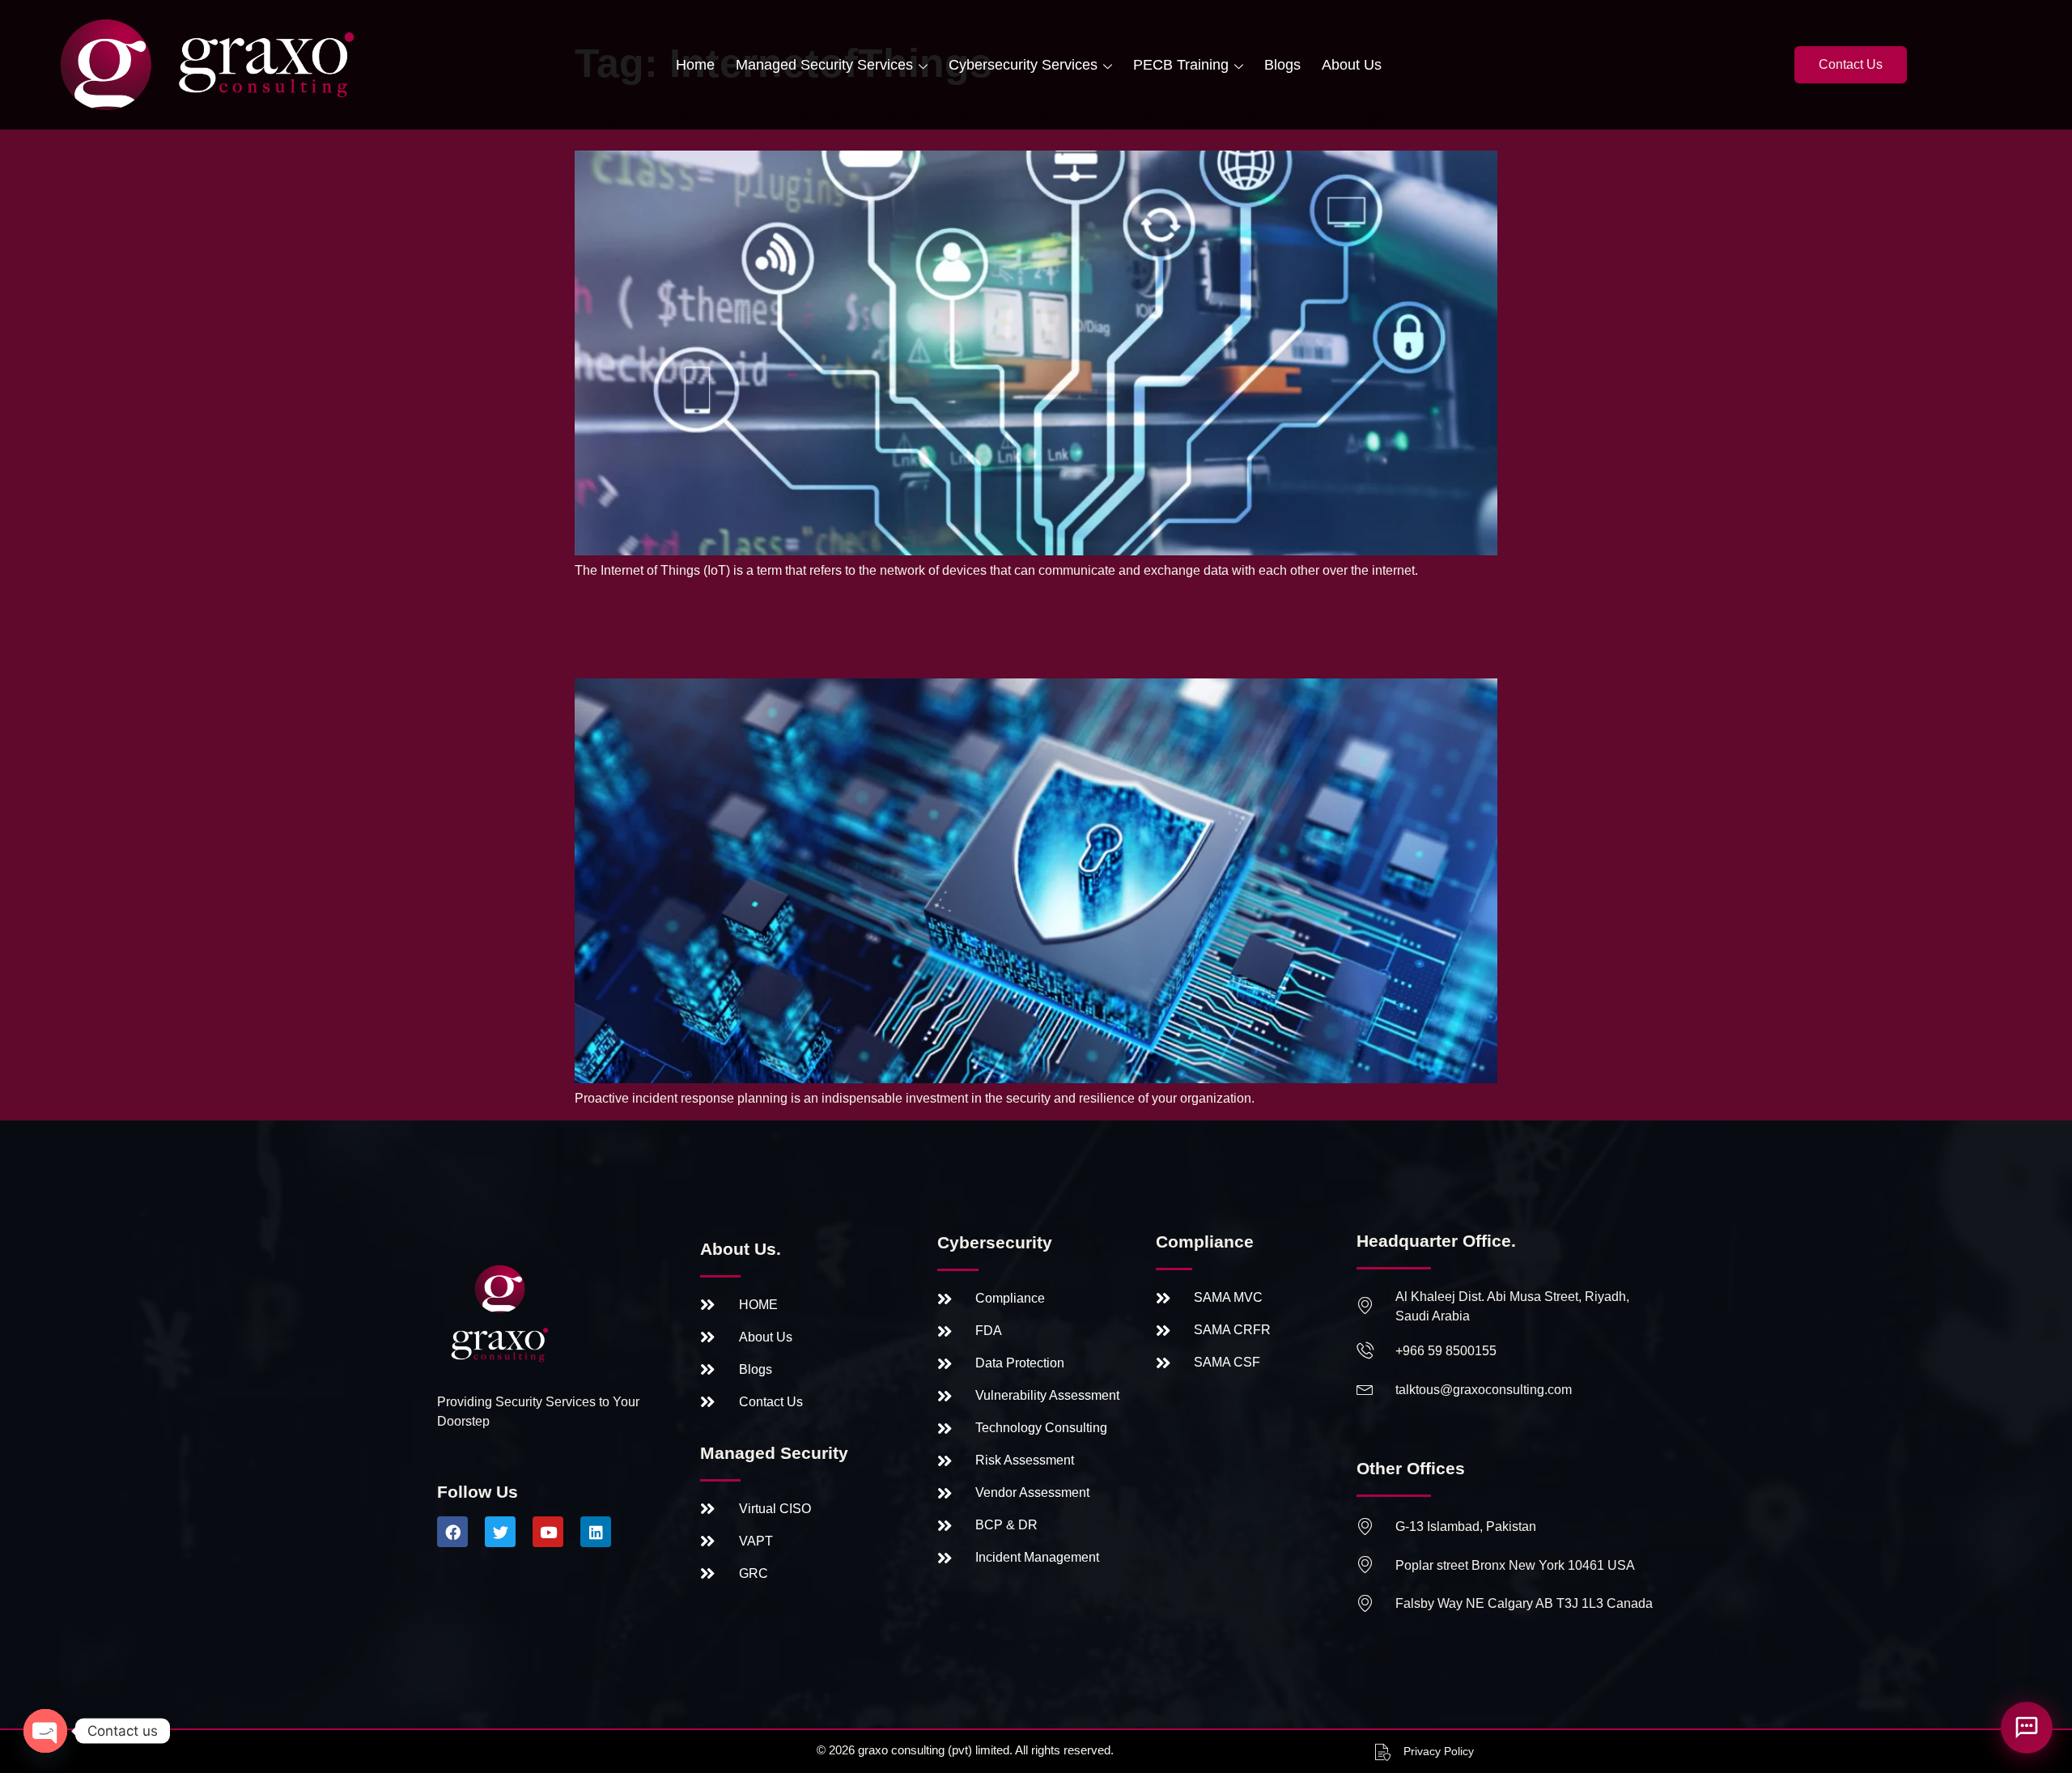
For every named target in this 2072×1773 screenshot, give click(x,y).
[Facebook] (452, 1532)
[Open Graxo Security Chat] (2027, 1728)
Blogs (1282, 65)
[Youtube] (548, 1532)
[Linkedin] (596, 1532)
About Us (1352, 65)
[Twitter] (500, 1532)
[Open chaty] (45, 1731)
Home (695, 65)
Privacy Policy (1439, 1751)
